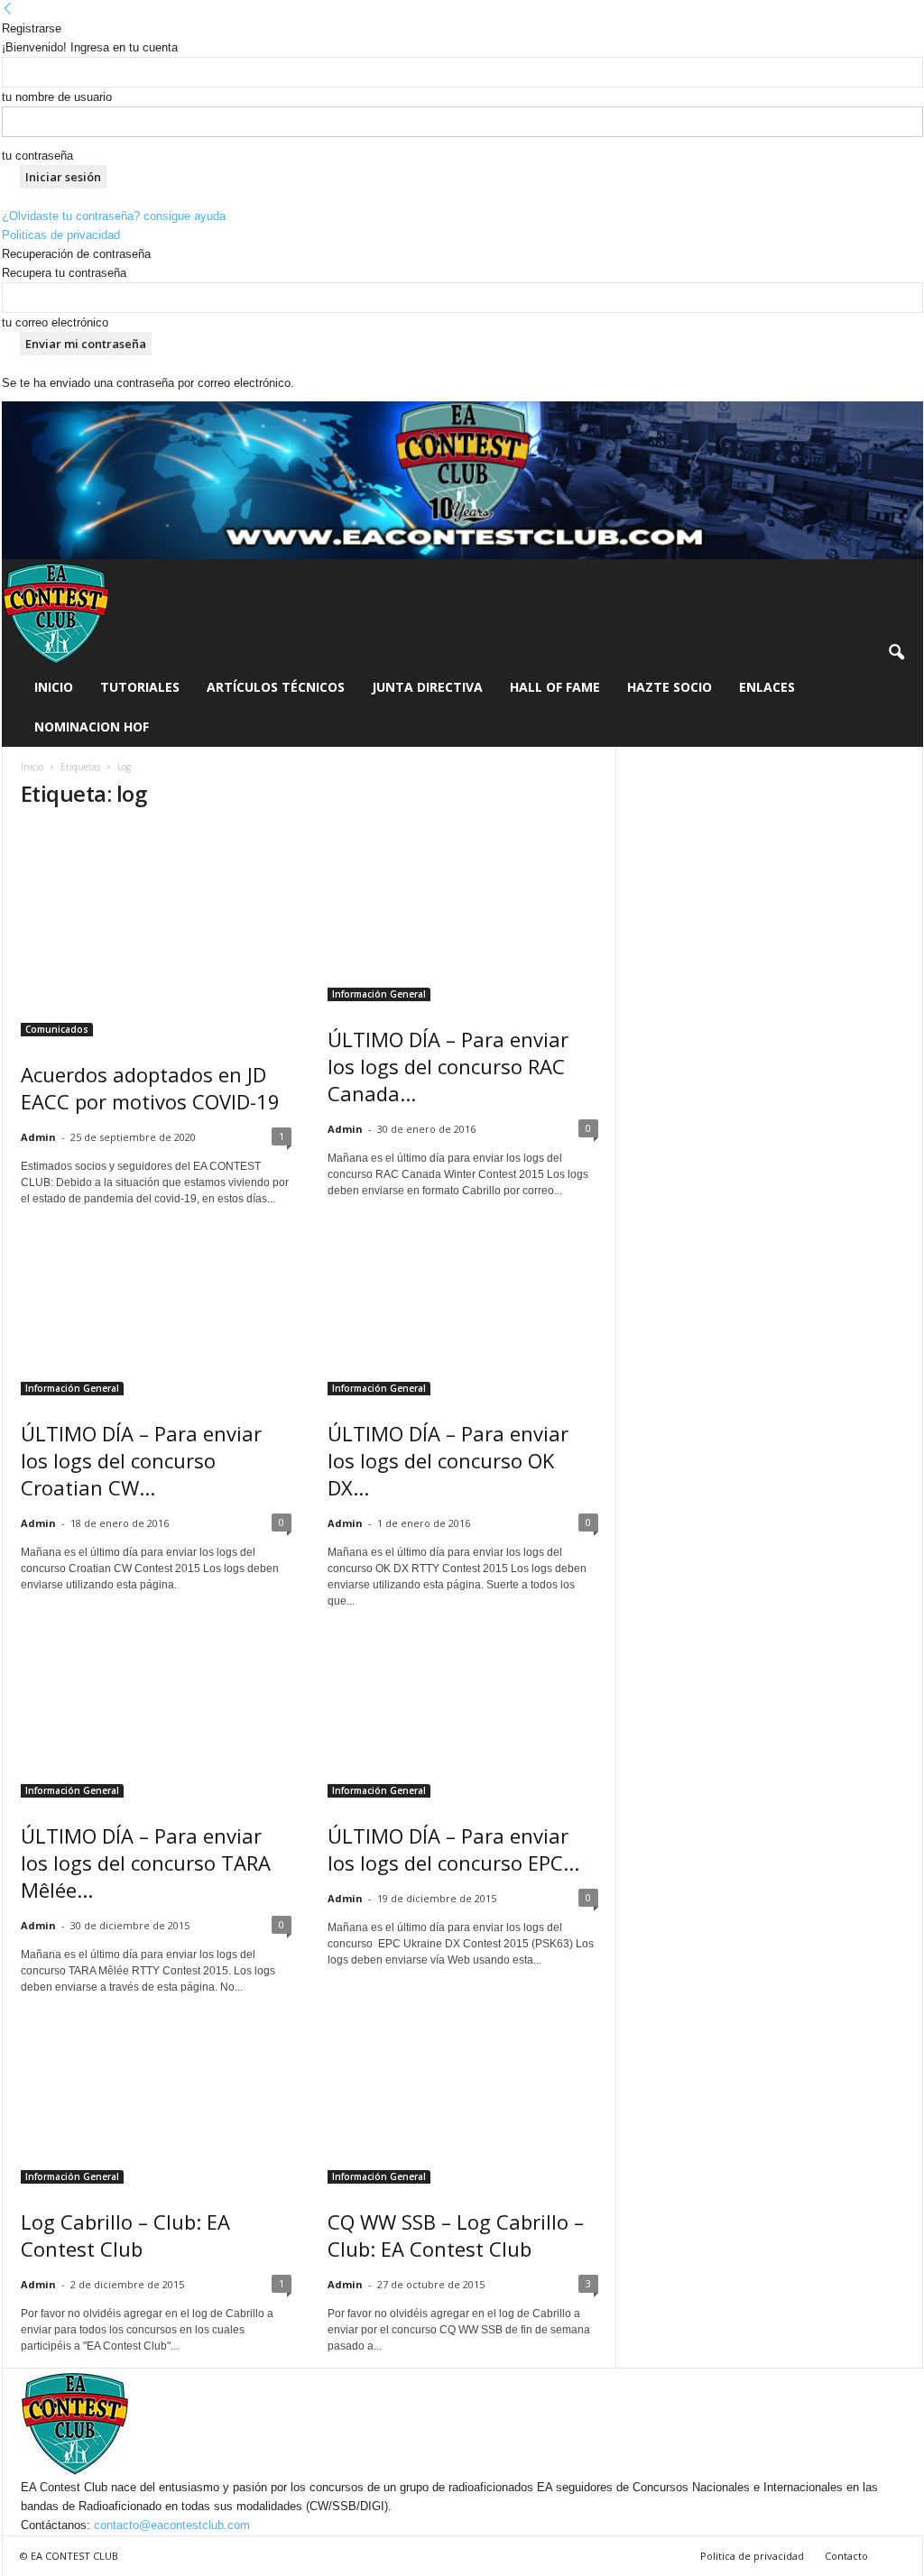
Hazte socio (670, 687)
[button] (896, 653)
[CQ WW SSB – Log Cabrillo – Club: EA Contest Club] (463, 2096)
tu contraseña (37, 156)
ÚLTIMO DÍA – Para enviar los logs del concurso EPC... (453, 1849)
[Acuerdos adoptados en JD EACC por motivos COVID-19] (156, 931)
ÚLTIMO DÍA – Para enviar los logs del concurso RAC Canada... (448, 1066)
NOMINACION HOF (92, 727)
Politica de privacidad (752, 2556)
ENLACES (767, 687)
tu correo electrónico (55, 322)
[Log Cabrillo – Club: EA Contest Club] (156, 2096)
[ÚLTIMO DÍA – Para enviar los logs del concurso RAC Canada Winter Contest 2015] (463, 914)
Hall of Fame (555, 687)
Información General (379, 994)
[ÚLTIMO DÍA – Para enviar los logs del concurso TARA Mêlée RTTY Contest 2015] (156, 1710)
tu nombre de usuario (57, 97)
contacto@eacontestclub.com (172, 2525)
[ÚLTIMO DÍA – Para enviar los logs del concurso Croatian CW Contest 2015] (156, 1308)
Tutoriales (140, 687)
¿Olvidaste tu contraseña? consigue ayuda (114, 216)
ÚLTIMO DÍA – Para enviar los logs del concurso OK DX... (448, 1460)
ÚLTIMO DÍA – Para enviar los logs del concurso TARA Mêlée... (146, 1863)
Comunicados (57, 1029)
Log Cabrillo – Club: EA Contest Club (125, 2235)
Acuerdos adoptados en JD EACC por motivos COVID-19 (150, 1088)
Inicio (54, 687)
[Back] (8, 9)
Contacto (846, 2556)
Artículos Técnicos (276, 687)
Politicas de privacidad (61, 235)
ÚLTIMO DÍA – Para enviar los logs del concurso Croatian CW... (141, 1460)
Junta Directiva (427, 687)
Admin (38, 1137)
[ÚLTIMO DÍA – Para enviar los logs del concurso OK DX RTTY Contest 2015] (463, 1308)
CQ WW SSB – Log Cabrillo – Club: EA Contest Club (456, 2235)
